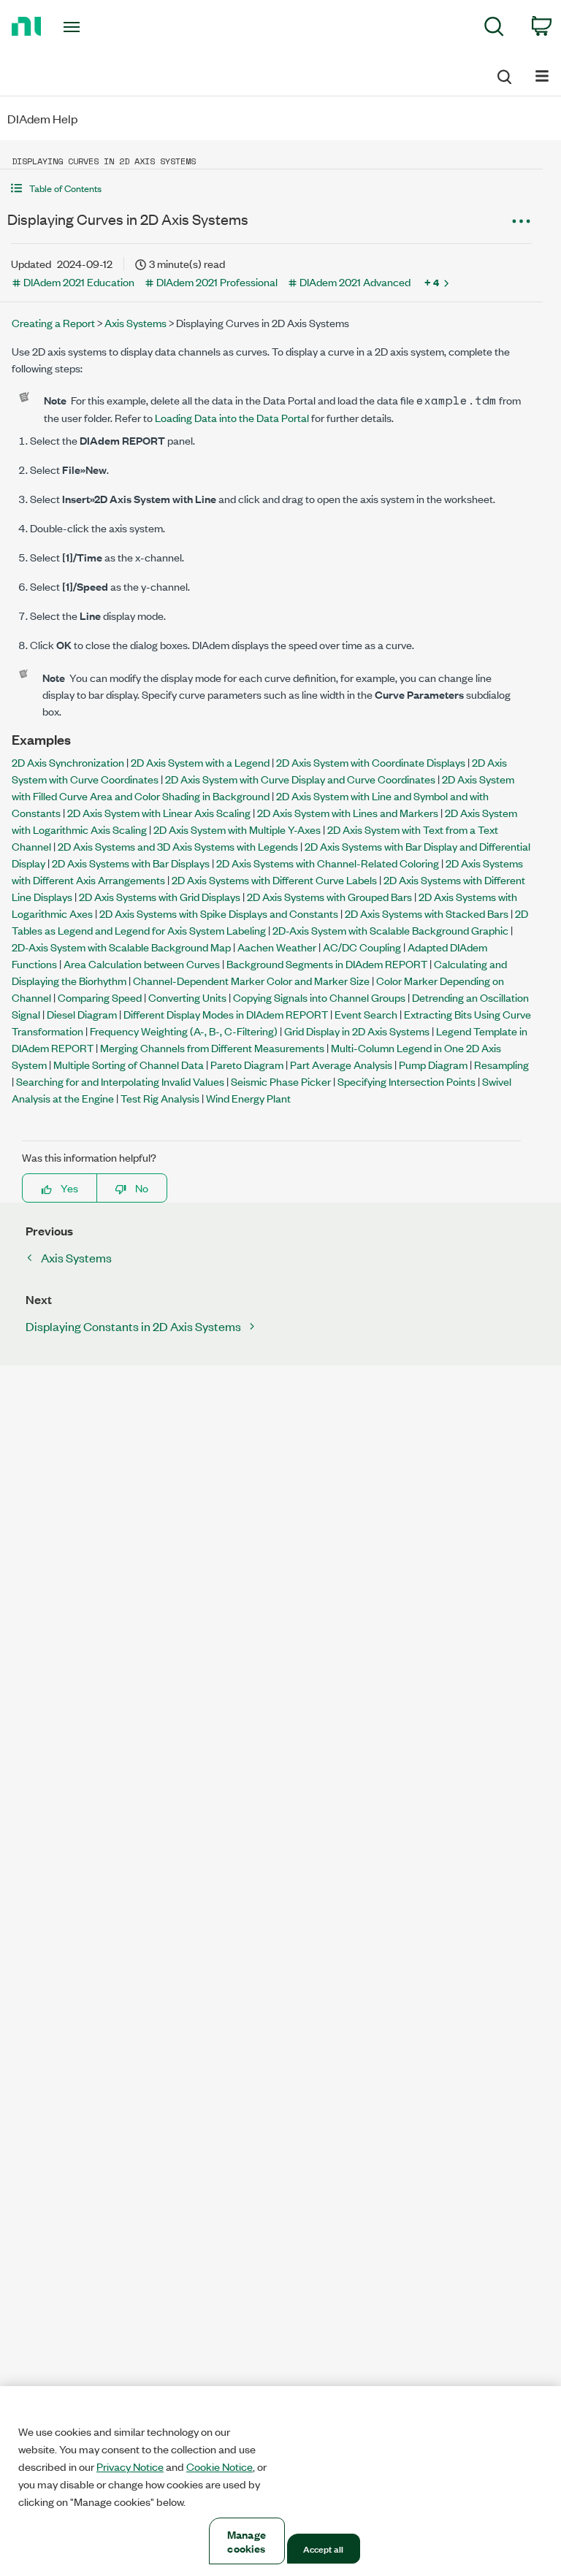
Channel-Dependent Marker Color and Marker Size (251, 980)
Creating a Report (53, 322)
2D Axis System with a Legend (200, 762)
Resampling (501, 1064)
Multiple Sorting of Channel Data (129, 1064)
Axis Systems (136, 322)
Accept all (323, 2548)
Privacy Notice (130, 2466)
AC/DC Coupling (362, 947)
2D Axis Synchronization (68, 762)
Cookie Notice (220, 2466)
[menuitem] (494, 29)
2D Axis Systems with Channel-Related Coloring (328, 863)
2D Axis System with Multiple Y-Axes (237, 829)
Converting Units (187, 997)
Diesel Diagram (82, 1014)
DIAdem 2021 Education (79, 281)
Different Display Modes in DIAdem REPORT (226, 1014)
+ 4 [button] (432, 282)
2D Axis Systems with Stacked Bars (427, 913)
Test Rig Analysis (160, 1098)
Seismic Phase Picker (281, 1081)
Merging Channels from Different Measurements (212, 1047)
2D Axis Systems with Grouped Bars (329, 896)
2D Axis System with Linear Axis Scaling (159, 812)
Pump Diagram (433, 1064)
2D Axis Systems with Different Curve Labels (274, 879)
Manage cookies (247, 2541)
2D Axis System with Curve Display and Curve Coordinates (300, 779)
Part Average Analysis (341, 1064)
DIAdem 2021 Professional (217, 281)
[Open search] (503, 74)
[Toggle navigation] (88, 27)
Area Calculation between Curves (142, 963)
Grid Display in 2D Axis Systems (357, 1031)
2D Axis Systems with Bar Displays (131, 863)
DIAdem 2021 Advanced (355, 281)
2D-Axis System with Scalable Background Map (121, 947)
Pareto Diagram (247, 1064)
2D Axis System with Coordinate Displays (371, 762)
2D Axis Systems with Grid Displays (160, 896)
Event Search (366, 1014)
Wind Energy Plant (248, 1098)
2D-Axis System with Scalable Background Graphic (390, 930)
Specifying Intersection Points (407, 1081)
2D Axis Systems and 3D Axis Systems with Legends (178, 846)
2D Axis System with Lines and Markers (348, 812)
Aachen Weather (277, 947)
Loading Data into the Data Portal (232, 417)
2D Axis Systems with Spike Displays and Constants (219, 913)
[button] (271, 188)
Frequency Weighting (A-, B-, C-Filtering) (184, 1031)
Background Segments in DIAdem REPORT (327, 963)
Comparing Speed (100, 997)
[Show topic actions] (521, 221)
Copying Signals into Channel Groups (319, 997)
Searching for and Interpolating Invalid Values (120, 1081)
